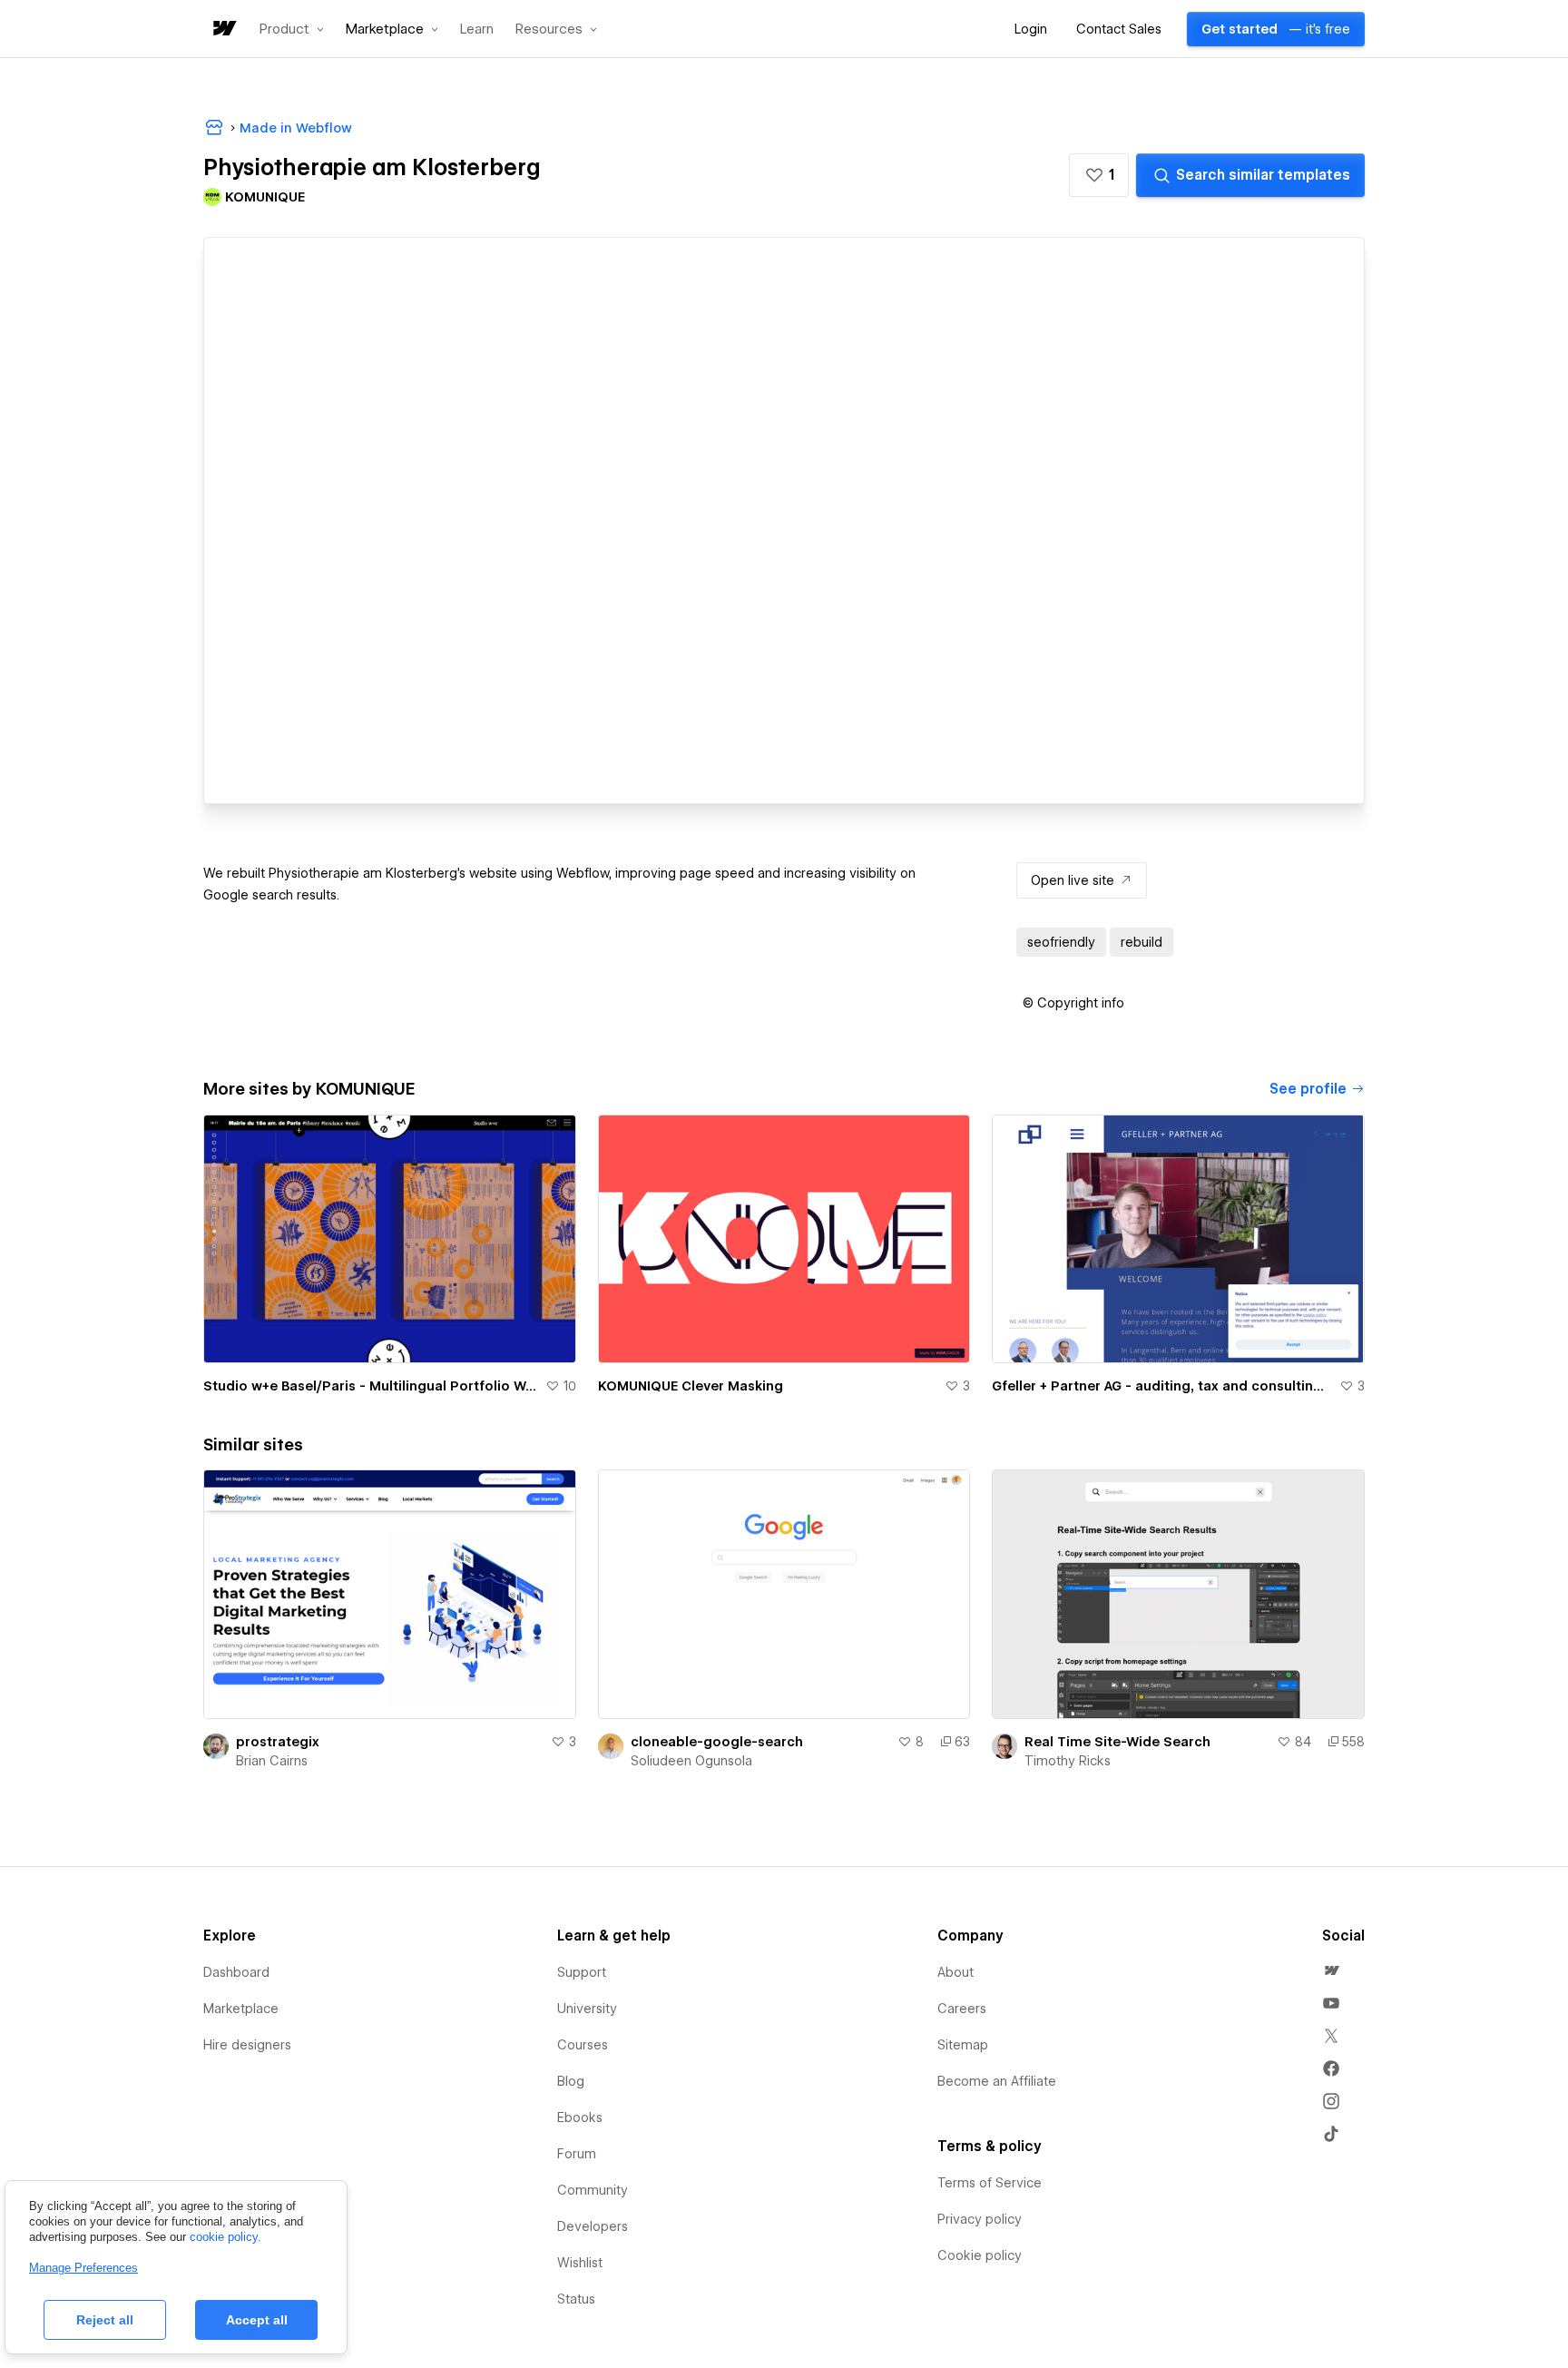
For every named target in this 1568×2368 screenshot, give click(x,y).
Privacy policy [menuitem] (980, 2219)
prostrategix (278, 1742)
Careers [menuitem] (962, 2009)
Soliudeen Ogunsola (691, 1761)
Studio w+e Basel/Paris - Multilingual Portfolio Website (371, 1386)
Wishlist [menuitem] (580, 2263)
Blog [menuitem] (571, 2081)
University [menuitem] (587, 2009)
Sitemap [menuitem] (963, 2045)
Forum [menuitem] (577, 2154)
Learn (477, 29)
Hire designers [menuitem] (247, 2045)
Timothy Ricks (1068, 1761)
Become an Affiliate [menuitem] (997, 2081)
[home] (223, 29)
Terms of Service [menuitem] (990, 2183)
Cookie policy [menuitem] (980, 2255)
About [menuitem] (955, 1972)
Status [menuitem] (576, 2299)
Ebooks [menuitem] (580, 2117)
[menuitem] (1331, 1970)
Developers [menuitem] (593, 2226)
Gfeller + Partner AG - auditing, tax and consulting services (1162, 1386)
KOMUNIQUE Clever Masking (691, 1386)
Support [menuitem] (582, 1972)
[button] (292, 29)
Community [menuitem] (593, 2190)
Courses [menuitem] (583, 2045)
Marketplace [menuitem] (241, 2009)
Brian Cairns (272, 1761)
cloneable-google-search (717, 1742)
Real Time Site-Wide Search (1117, 1742)
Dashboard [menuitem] (236, 1972)
